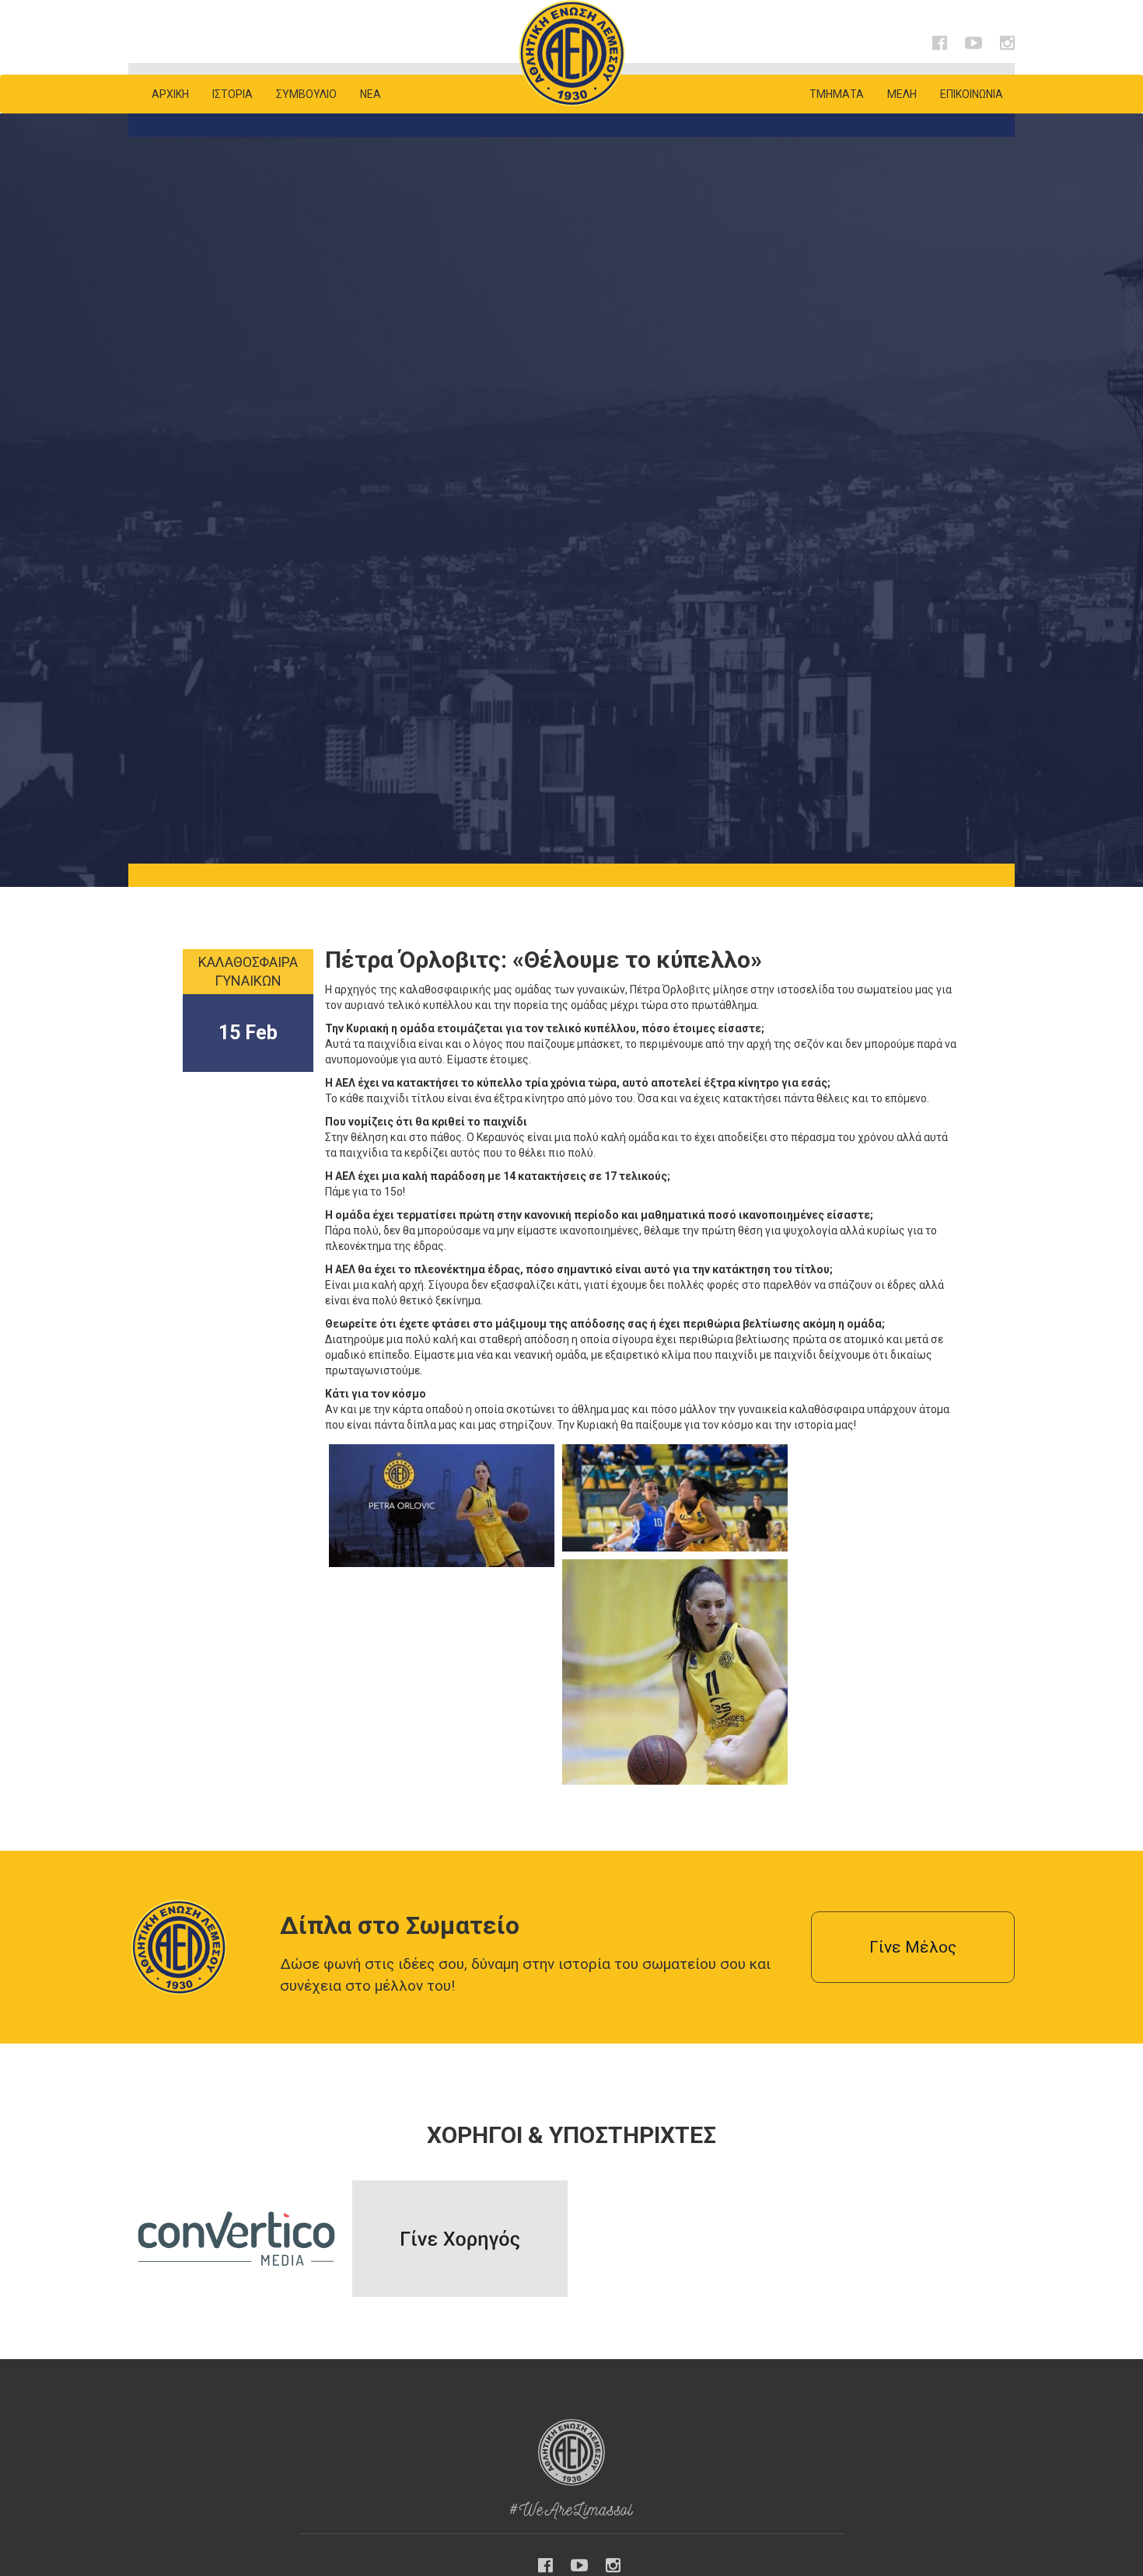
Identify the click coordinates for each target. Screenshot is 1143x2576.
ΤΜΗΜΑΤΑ (837, 94)
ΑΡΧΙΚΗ (170, 94)
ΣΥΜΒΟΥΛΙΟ (306, 94)
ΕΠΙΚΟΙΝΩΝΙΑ (972, 94)
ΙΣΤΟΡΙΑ (232, 94)
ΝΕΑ (371, 94)
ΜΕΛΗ (902, 94)
